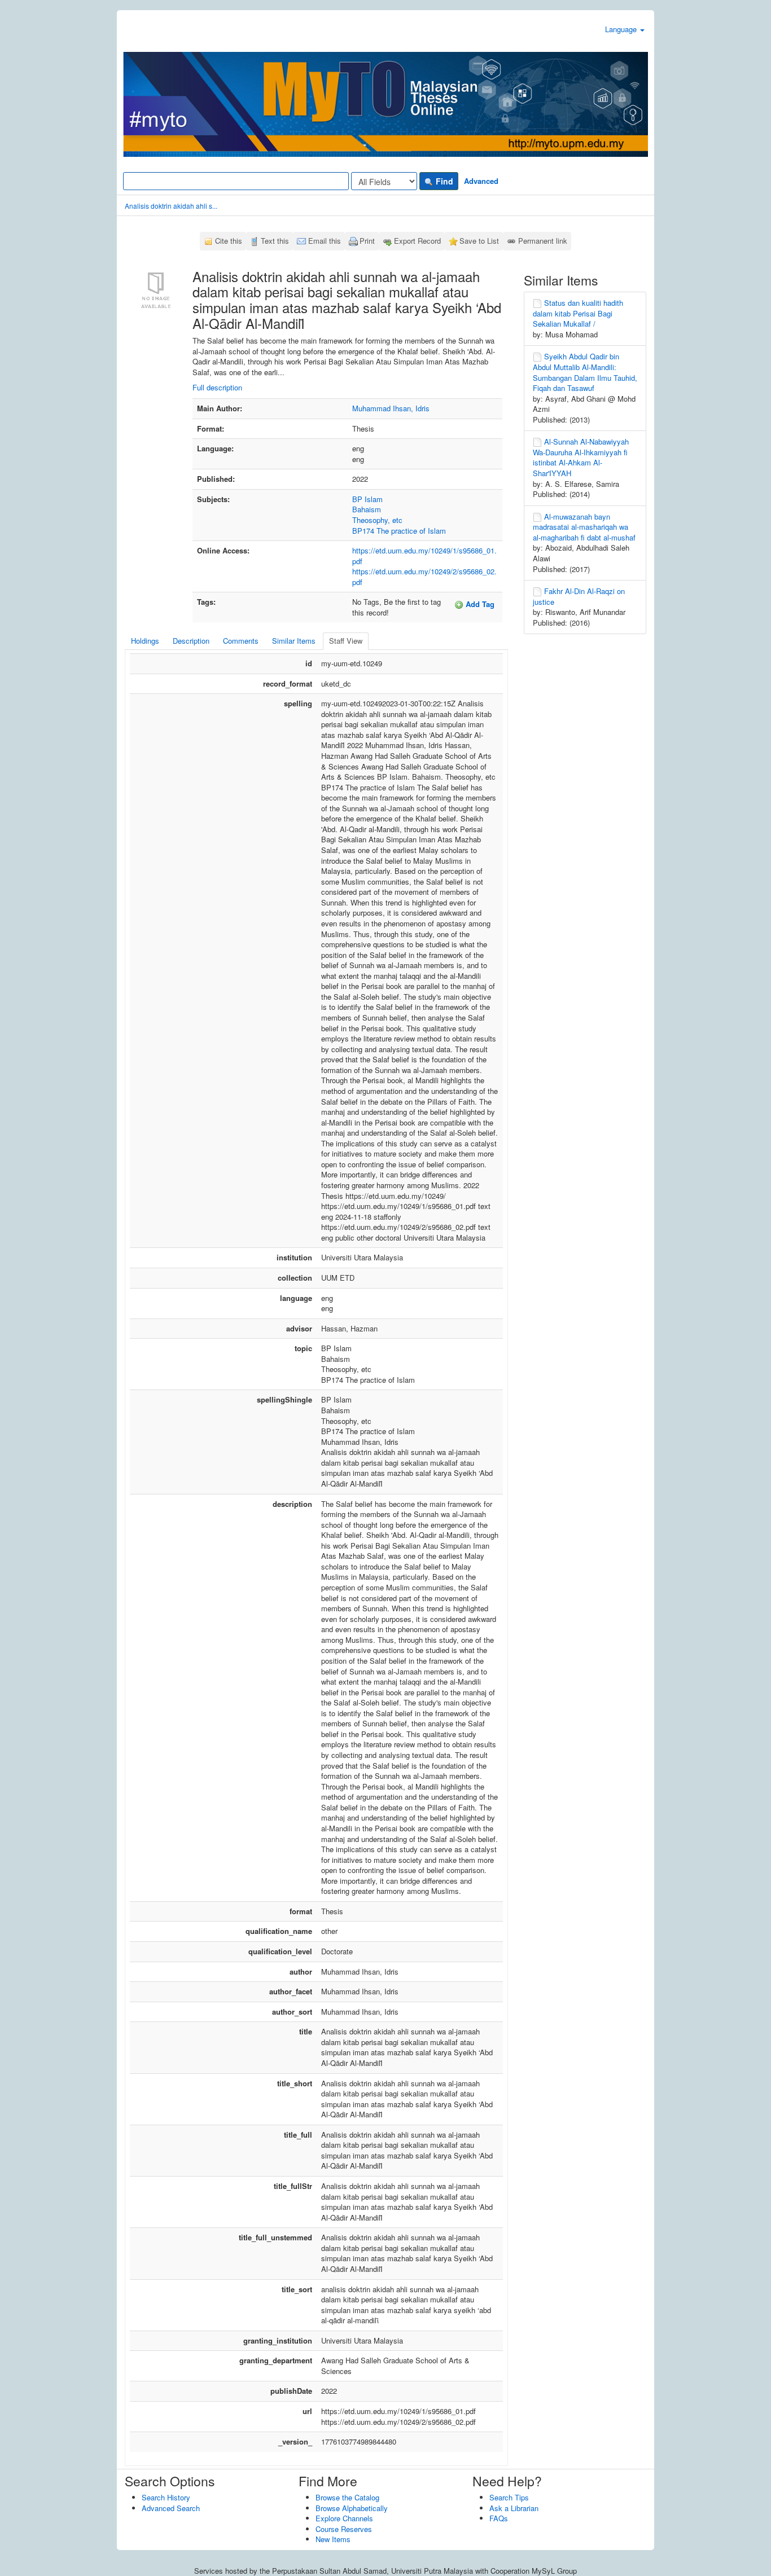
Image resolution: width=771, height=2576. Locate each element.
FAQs (499, 2518)
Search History (166, 2497)
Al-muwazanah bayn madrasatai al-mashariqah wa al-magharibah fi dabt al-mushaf (584, 527)
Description (191, 641)
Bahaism (367, 509)
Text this (275, 241)
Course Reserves (344, 2529)
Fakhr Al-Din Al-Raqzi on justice (579, 596)
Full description (217, 387)
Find (443, 181)
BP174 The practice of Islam (399, 531)
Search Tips (509, 2497)
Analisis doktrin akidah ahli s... (171, 206)
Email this (325, 241)
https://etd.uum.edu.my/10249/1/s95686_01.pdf (424, 556)
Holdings (145, 641)
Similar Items (294, 641)
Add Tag (479, 604)
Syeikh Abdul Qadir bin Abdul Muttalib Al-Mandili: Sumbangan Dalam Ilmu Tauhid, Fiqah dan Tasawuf (585, 372)
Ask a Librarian (514, 2508)
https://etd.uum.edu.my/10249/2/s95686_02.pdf (424, 577)
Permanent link (543, 241)
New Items (333, 2539)
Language (622, 29)
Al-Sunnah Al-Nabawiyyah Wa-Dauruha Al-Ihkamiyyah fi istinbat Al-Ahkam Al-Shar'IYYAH (581, 457)
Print (367, 241)
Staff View (346, 641)
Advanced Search (171, 2508)
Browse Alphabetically (352, 2508)
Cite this (229, 241)
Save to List (479, 241)
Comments (241, 641)
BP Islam (367, 499)
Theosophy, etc (377, 520)
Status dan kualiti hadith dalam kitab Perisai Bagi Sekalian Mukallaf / (578, 313)
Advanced (481, 181)
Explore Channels (344, 2518)
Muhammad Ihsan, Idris (391, 408)
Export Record (417, 241)
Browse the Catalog (347, 2497)
